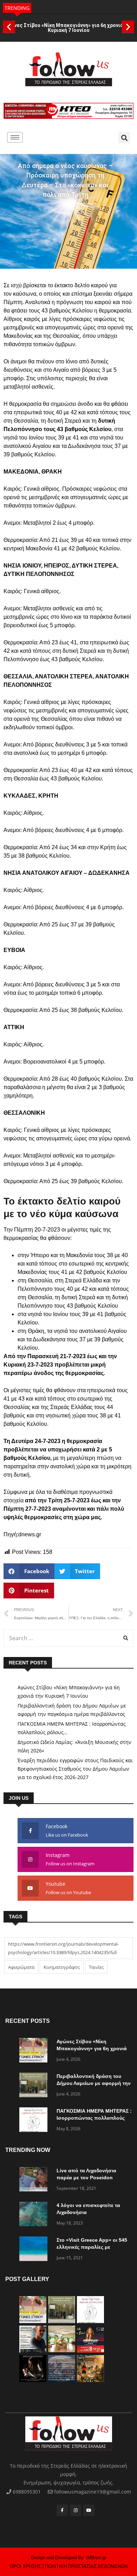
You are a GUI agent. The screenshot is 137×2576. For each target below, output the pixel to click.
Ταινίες (96, 1967)
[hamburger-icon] (15, 137)
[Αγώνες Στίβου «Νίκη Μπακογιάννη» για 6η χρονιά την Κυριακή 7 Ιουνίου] (35, 2051)
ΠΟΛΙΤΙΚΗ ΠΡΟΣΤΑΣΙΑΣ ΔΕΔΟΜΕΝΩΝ (86, 2566)
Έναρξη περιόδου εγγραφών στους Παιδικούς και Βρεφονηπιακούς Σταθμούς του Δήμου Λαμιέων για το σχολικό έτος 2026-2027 (75, 1769)
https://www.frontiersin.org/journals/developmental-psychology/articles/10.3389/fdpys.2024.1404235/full (63, 1948)
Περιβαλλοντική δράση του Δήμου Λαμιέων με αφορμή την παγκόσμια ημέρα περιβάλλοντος (72, 1710)
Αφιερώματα (21, 1967)
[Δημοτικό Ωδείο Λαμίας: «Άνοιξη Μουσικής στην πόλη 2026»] (33, 2351)
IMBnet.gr (96, 2558)
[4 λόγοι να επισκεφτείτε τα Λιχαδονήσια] (35, 2215)
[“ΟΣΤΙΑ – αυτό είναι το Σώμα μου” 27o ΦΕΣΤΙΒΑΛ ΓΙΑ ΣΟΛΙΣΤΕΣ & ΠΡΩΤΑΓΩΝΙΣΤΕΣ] (33, 2380)
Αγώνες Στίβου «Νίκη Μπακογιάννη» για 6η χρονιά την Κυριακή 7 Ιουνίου (68, 28)
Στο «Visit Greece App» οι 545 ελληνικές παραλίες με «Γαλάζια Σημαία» (92, 2247)
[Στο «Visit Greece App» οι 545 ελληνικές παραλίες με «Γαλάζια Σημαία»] (35, 2250)
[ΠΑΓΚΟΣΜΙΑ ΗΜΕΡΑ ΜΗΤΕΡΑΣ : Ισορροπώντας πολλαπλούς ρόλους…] (35, 2121)
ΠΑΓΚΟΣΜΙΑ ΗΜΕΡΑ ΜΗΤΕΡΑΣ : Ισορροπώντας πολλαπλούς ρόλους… (72, 1728)
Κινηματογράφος (62, 1967)
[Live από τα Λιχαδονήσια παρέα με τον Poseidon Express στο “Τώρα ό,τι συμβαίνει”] (35, 2181)
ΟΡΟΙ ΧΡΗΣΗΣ (25, 2566)
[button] (9, 26)
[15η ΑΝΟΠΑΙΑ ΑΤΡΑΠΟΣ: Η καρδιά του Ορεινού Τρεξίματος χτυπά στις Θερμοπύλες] (90, 2380)
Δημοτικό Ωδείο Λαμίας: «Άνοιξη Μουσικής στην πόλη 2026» (74, 1746)
